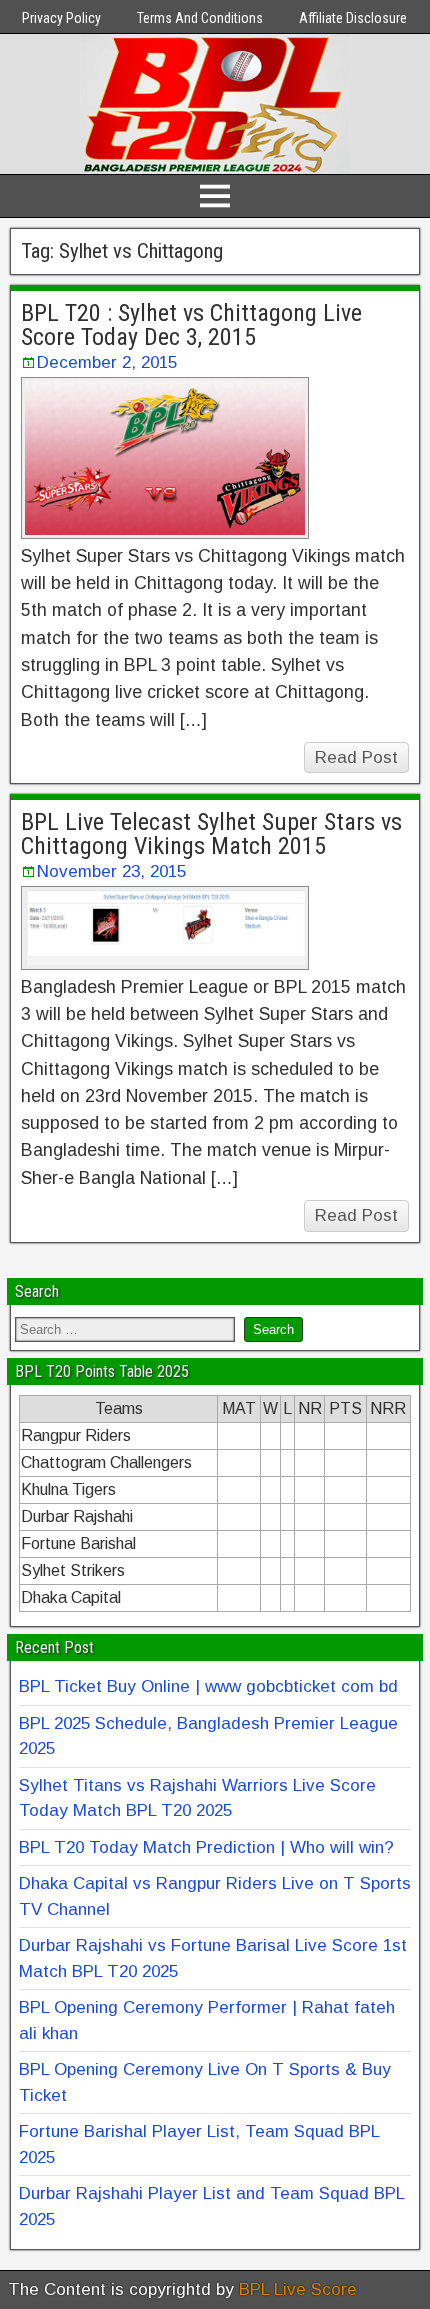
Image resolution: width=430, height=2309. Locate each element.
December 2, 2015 (107, 362)
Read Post (356, 757)
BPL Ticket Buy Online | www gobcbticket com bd (208, 1686)
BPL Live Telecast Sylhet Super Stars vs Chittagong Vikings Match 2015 (211, 834)
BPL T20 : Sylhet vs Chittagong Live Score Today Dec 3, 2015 (191, 325)
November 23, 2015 (111, 871)
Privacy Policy (61, 18)
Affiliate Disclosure (353, 18)
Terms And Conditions (200, 18)
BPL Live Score (298, 2289)
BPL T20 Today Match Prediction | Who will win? (206, 1847)
